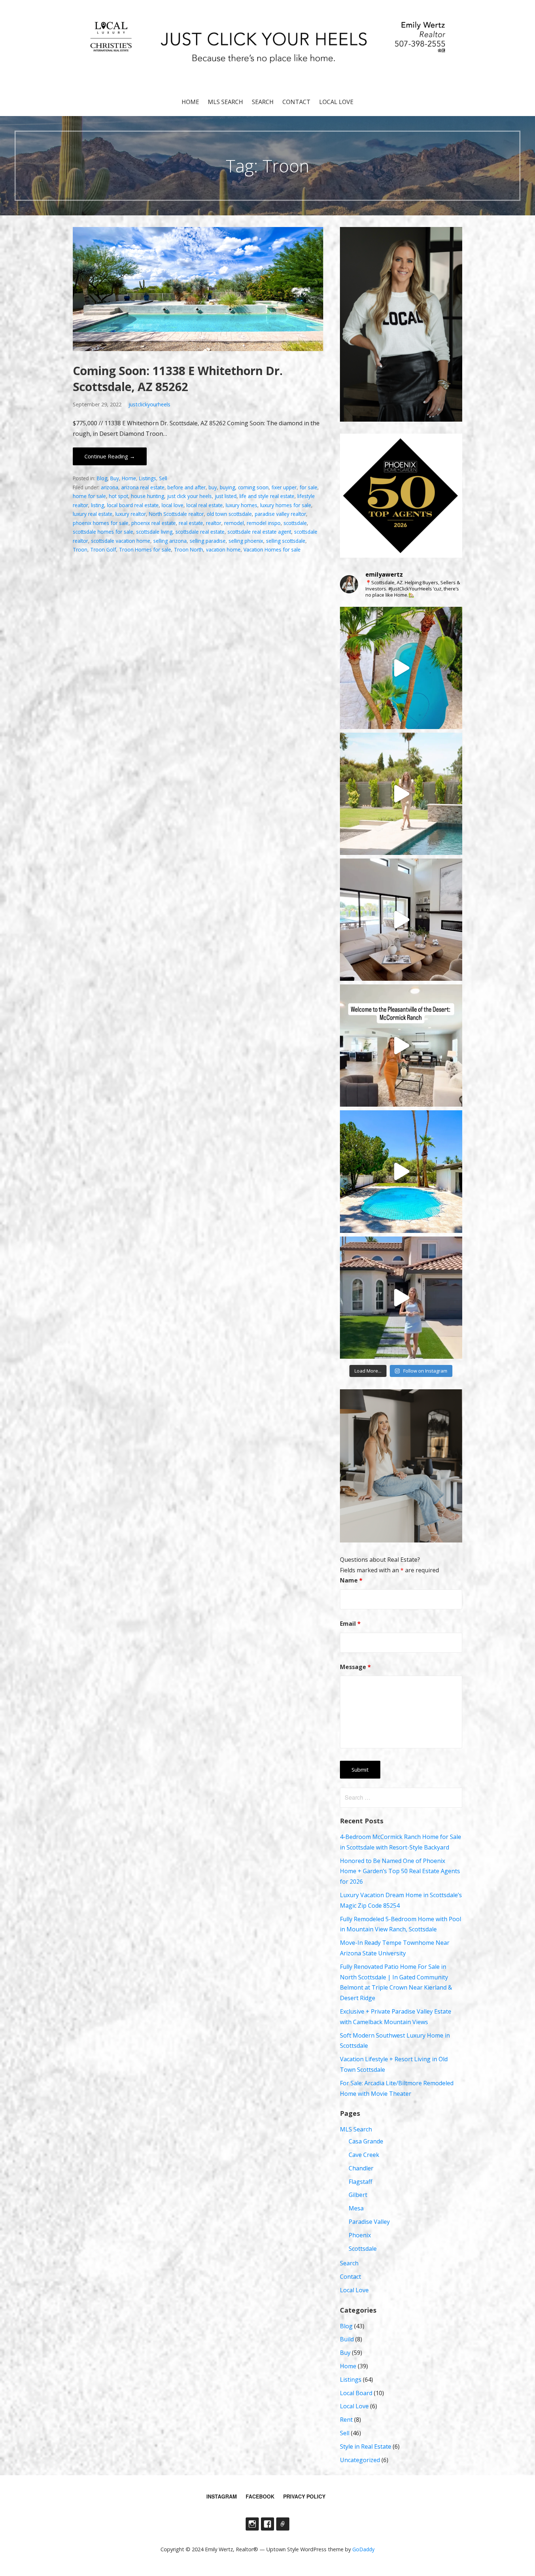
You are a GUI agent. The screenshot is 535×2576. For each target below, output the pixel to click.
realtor (214, 523)
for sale (308, 487)
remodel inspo (264, 523)
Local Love (336, 102)
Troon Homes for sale (145, 550)
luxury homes (241, 505)
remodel (234, 523)
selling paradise (208, 541)
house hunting (148, 496)
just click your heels (189, 496)
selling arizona (170, 541)
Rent (346, 2420)
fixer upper (284, 487)
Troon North (189, 550)
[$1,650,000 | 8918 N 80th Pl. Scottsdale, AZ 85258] (401, 1171)
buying (227, 487)
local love (173, 505)
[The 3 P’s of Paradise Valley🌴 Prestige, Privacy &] (401, 794)
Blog (102, 478)
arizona (110, 487)
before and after (187, 487)
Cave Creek (364, 2155)
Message (355, 1667)
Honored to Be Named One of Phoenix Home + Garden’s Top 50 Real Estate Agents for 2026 (400, 1871)
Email (350, 1624)
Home (190, 102)
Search (263, 102)
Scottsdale (363, 2249)
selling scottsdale (286, 541)
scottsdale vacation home (121, 541)
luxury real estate (93, 514)
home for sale (89, 496)
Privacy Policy (304, 2496)
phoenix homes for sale (101, 523)
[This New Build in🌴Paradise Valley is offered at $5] (401, 920)
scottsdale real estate (200, 532)
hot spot (118, 496)
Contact (296, 102)
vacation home (223, 550)
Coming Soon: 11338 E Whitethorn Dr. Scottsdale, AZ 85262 (178, 379)
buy (213, 487)
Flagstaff (360, 2182)
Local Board (356, 2393)
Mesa (356, 2208)
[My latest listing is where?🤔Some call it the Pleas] (401, 1046)
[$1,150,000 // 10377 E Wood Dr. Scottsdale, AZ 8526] (401, 1298)
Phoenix (360, 2235)
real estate (191, 523)
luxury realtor (131, 514)
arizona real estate (143, 487)
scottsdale (295, 523)
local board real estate (133, 505)
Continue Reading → (110, 456)
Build (347, 2339)
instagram (222, 2496)
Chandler (361, 2168)
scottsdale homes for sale (103, 532)
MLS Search (225, 102)
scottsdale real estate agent (259, 532)
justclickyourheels (149, 404)
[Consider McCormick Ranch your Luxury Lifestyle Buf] (401, 668)
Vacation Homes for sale (272, 550)
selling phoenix (246, 541)
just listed (226, 496)
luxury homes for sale (286, 505)
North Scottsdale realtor (176, 514)
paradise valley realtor (280, 514)
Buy (115, 478)
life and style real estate (267, 496)
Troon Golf (103, 550)
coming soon (253, 487)
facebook (260, 2496)
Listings (148, 478)
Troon (80, 550)
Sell (163, 478)
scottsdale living (154, 532)
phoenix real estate (154, 523)
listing (98, 505)
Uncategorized (360, 2460)
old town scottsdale (229, 514)
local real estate (205, 505)
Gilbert (358, 2195)
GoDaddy (363, 2549)
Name (351, 1580)
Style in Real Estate (366, 2446)
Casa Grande (366, 2141)
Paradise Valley (369, 2222)
